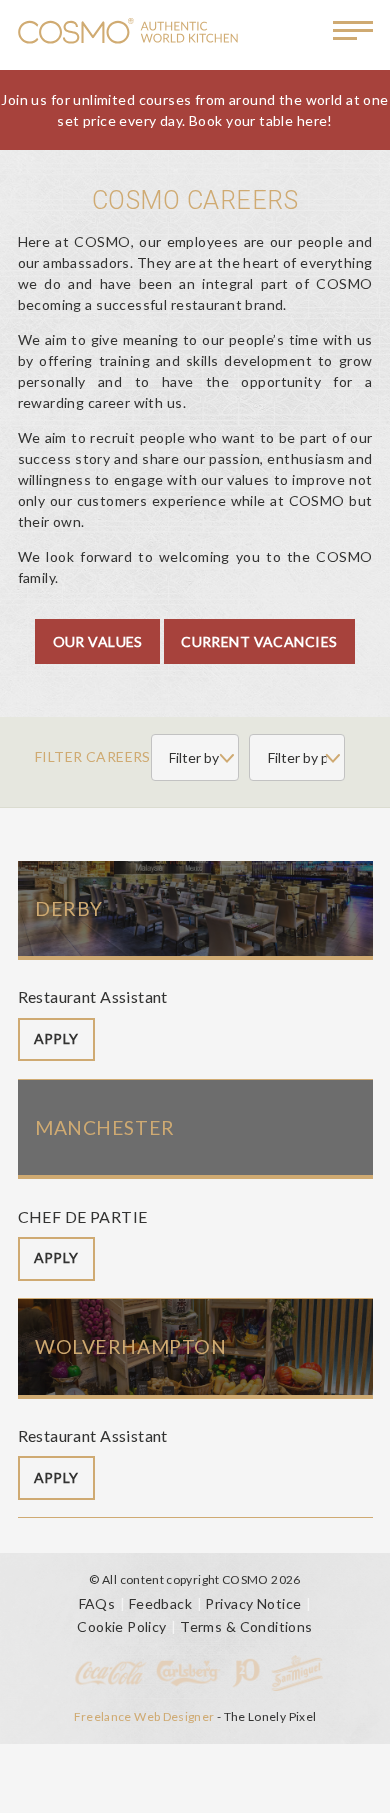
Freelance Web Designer (144, 1716)
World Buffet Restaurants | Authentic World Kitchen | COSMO (128, 33)
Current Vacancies (259, 641)
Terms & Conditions (246, 1626)
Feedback (160, 1603)
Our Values (98, 641)
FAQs (97, 1603)
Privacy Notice (253, 1603)
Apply (56, 1038)
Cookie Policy (121, 1626)
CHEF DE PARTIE (83, 1216)
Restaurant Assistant (93, 996)
